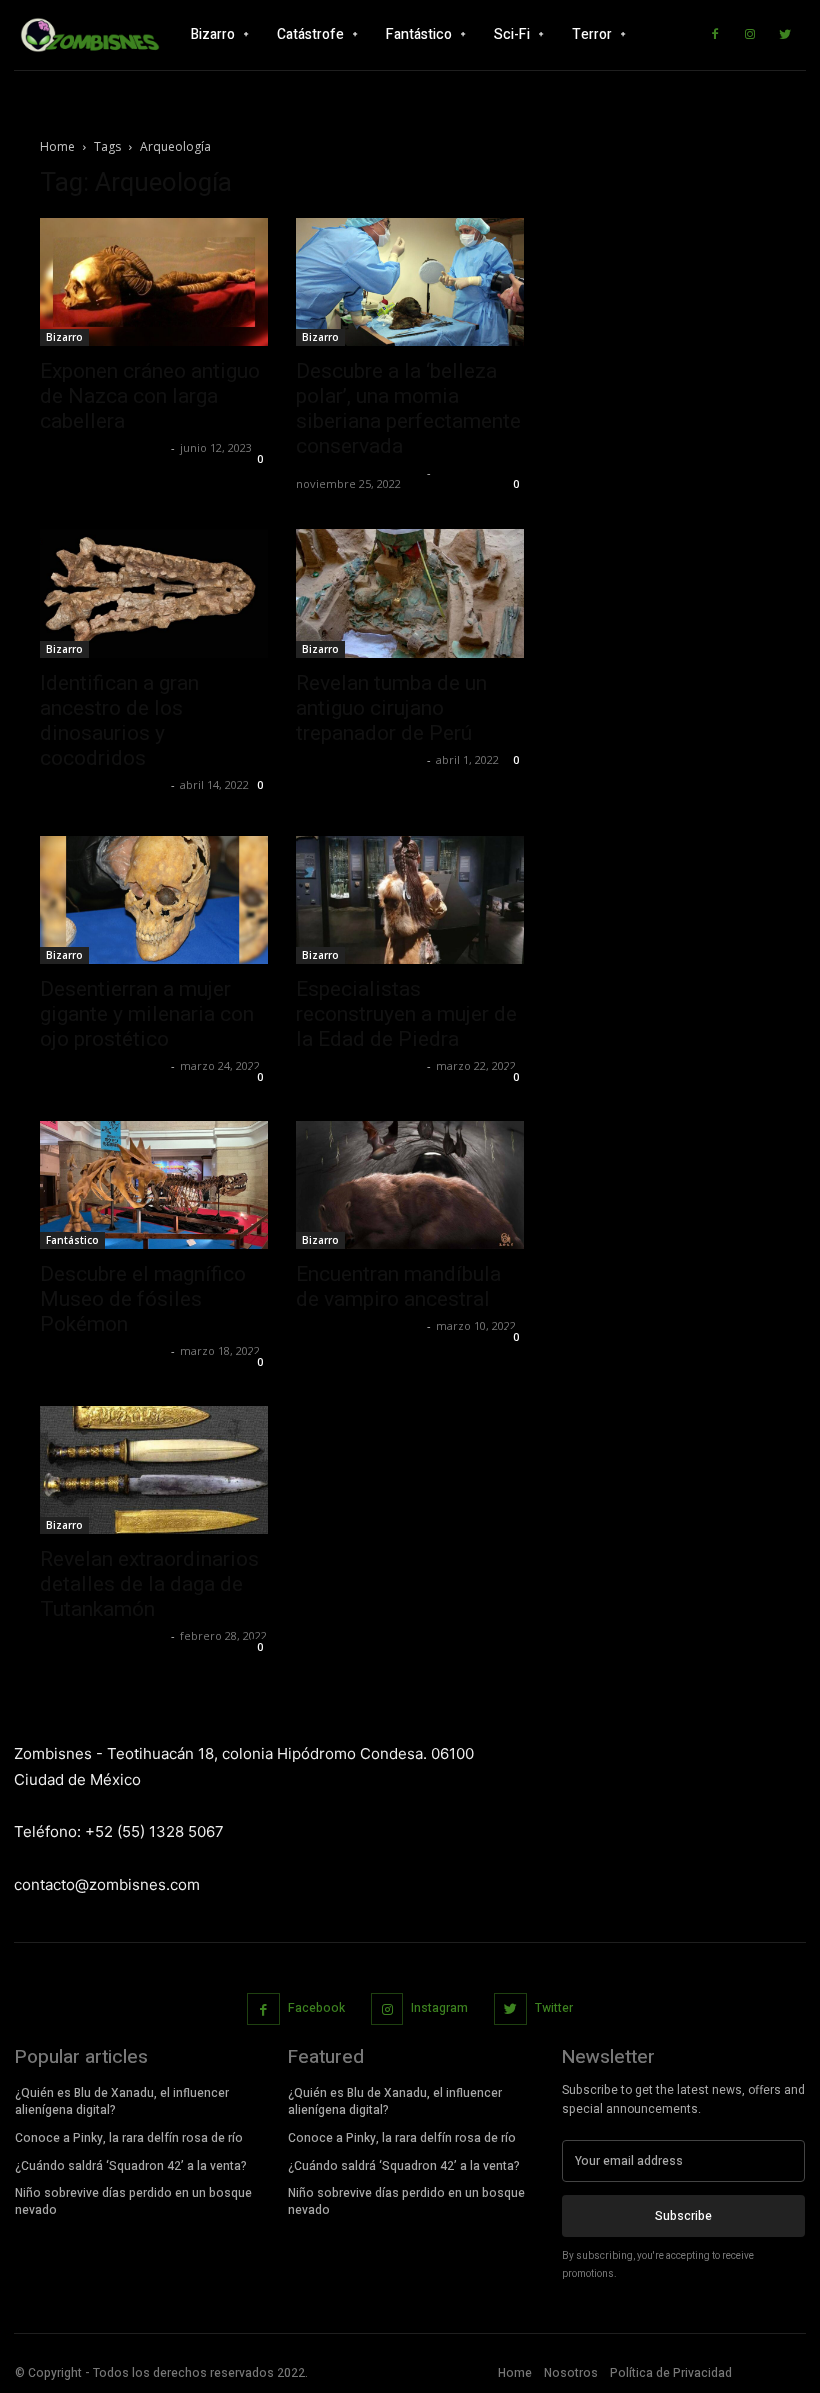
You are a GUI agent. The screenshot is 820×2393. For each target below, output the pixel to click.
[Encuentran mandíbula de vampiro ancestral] (410, 1185)
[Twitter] (785, 35)
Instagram (439, 2008)
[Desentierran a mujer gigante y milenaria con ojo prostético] (154, 900)
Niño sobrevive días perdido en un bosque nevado (133, 2201)
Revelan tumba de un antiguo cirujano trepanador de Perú (391, 708)
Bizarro (64, 337)
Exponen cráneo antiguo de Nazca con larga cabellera (150, 396)
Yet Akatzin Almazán (103, 447)
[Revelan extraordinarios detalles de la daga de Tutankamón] (154, 1470)
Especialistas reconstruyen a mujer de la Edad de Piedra (406, 1014)
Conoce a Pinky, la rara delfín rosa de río (129, 2138)
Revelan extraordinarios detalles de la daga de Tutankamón (149, 1584)
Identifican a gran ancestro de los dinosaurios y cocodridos (119, 720)
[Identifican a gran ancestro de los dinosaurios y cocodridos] (154, 593)
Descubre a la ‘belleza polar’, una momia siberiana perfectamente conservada (408, 408)
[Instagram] (750, 35)
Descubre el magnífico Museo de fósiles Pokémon (143, 1299)
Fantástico (72, 1240)
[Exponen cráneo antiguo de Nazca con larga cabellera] (154, 282)
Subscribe (683, 2216)
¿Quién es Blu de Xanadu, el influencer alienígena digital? (122, 2101)
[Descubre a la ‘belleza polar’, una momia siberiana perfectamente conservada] (410, 282)
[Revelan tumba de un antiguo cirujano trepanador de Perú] (410, 593)
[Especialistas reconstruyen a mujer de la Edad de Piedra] (410, 900)
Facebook (316, 2008)
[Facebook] (715, 35)
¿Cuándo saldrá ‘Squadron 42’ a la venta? (131, 2166)
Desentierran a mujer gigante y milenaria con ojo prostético (147, 1014)
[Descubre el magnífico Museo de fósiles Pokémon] (154, 1185)
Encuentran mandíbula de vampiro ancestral (398, 1286)
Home (57, 146)
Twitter (554, 2008)
